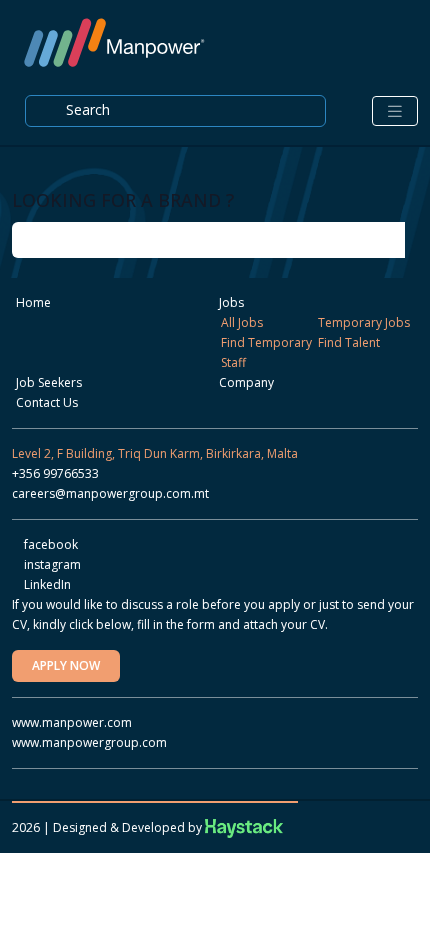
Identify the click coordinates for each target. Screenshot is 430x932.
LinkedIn (46, 584)
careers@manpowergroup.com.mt (110, 493)
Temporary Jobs (364, 322)
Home (33, 302)
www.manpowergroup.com (89, 742)
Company (246, 382)
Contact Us (47, 402)
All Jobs (242, 322)
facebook (49, 544)
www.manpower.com (72, 722)
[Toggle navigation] (395, 111)
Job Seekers (49, 382)
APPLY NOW (66, 665)
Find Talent (349, 342)
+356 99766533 (55, 473)
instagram (51, 564)
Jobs (231, 302)
